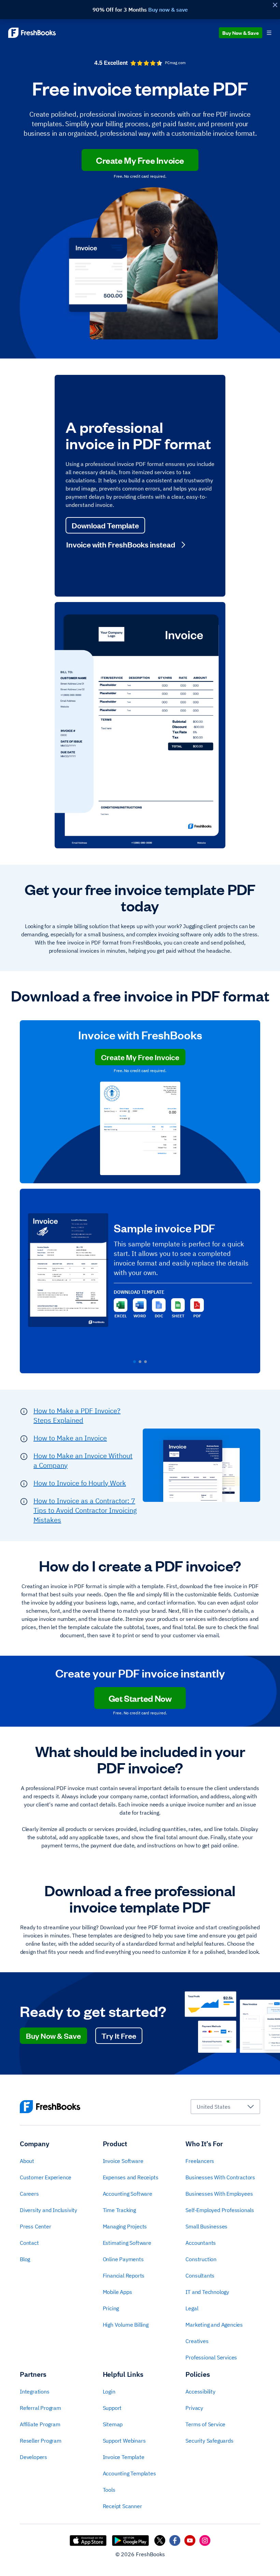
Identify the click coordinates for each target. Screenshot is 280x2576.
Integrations (35, 2391)
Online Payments (123, 2259)
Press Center (36, 2226)
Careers (29, 2194)
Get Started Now (140, 1698)
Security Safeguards (209, 2441)
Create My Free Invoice (140, 160)
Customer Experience (46, 2177)
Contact (29, 2243)
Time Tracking (119, 2210)
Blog (25, 2259)
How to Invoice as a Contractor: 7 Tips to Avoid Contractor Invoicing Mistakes (85, 1510)
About (27, 2161)
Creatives (197, 2341)
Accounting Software (128, 2194)
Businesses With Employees (219, 2194)
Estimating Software (127, 2243)
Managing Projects (125, 2226)
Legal (192, 2308)
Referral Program (40, 2408)
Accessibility (200, 2391)
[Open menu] (269, 33)
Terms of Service (205, 2424)
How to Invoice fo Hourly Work (80, 1483)
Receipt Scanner (122, 2506)
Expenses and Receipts (131, 2177)
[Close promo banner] (275, 5)
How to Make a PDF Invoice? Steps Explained (77, 1415)
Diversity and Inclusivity (48, 2210)
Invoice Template (124, 2457)
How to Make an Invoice (70, 1438)
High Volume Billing (126, 2325)
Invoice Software (123, 2161)
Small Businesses (206, 2226)
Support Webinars (124, 2441)
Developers (33, 2457)
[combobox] (225, 2107)
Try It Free (119, 2036)
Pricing (111, 2308)
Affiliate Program (40, 2424)
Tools (109, 2490)
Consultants (200, 2275)
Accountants (201, 2243)
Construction (201, 2259)
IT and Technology (207, 2292)
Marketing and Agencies (214, 2325)
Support (112, 2408)
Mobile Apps (117, 2292)
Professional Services (211, 2357)
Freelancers (200, 2161)
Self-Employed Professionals (220, 2210)
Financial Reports (124, 2275)
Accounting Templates (129, 2473)
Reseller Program (41, 2441)
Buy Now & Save (241, 33)
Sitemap (113, 2424)
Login (109, 2391)
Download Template (105, 525)
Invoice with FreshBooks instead (121, 544)
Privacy (194, 2408)
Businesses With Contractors (220, 2177)
